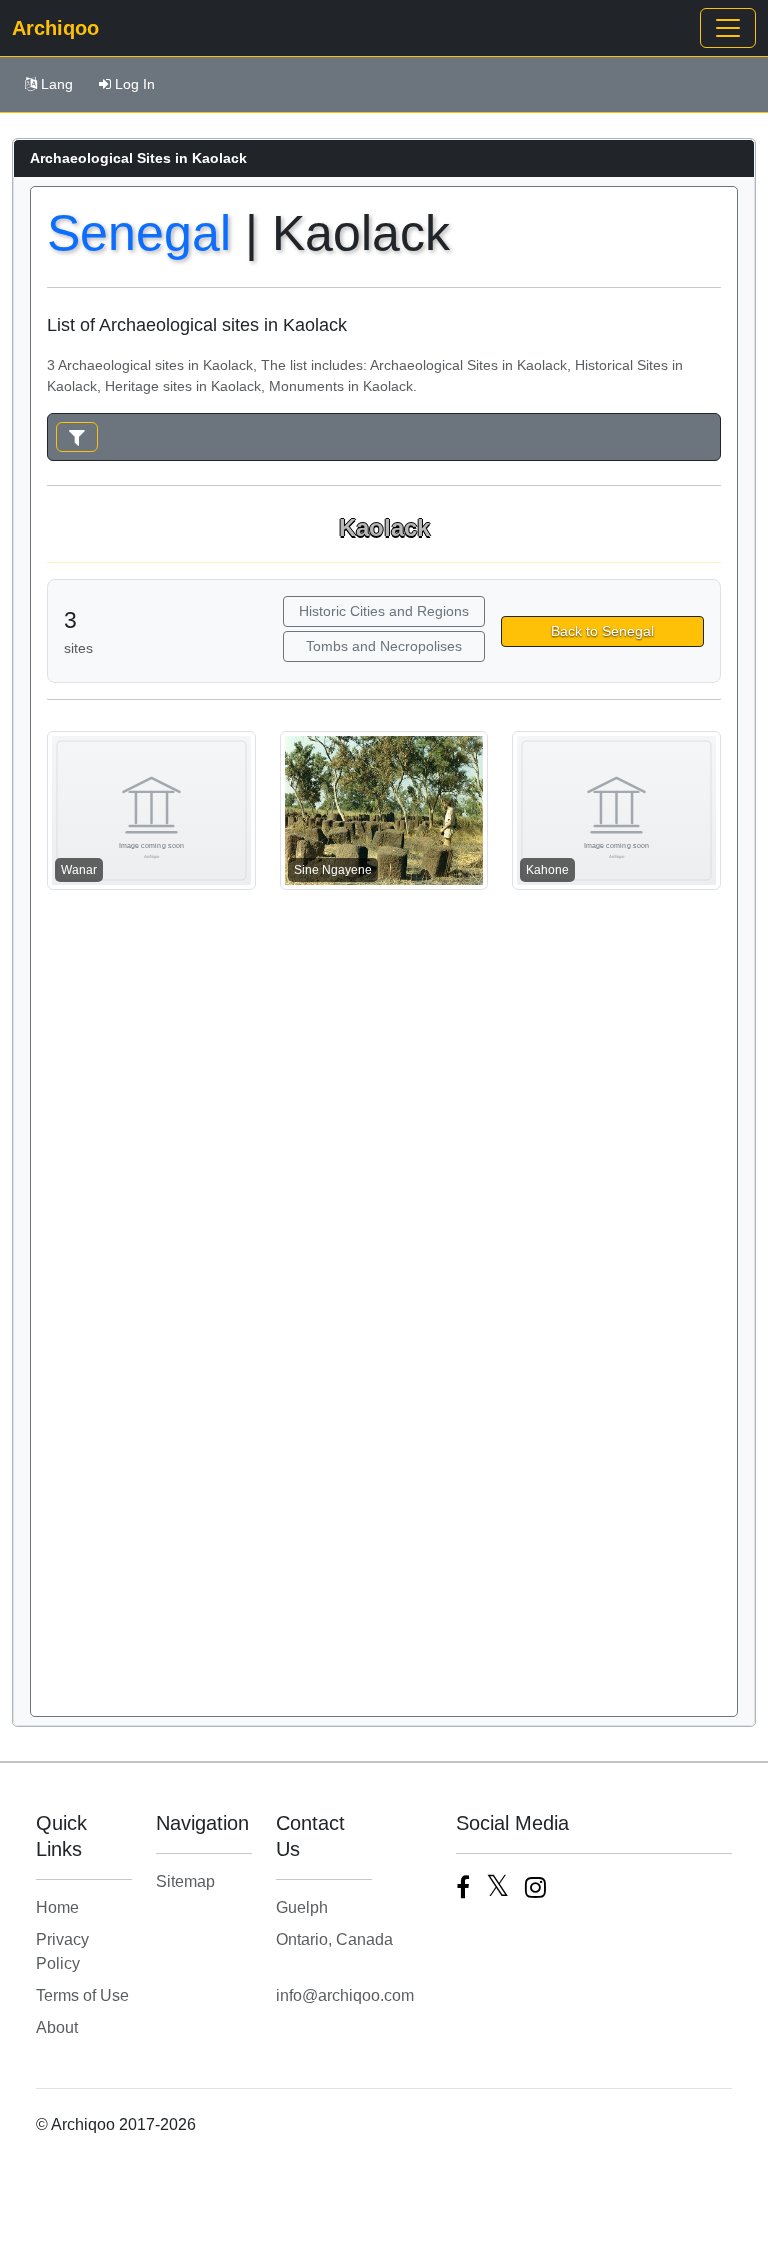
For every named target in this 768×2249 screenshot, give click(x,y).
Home (57, 1907)
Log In (135, 84)
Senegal (139, 233)
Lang (57, 84)
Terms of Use (82, 1995)
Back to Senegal (602, 631)
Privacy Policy (62, 1951)
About (57, 2027)
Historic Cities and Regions (384, 611)
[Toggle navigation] (728, 28)
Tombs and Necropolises (384, 646)
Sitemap (185, 1881)
